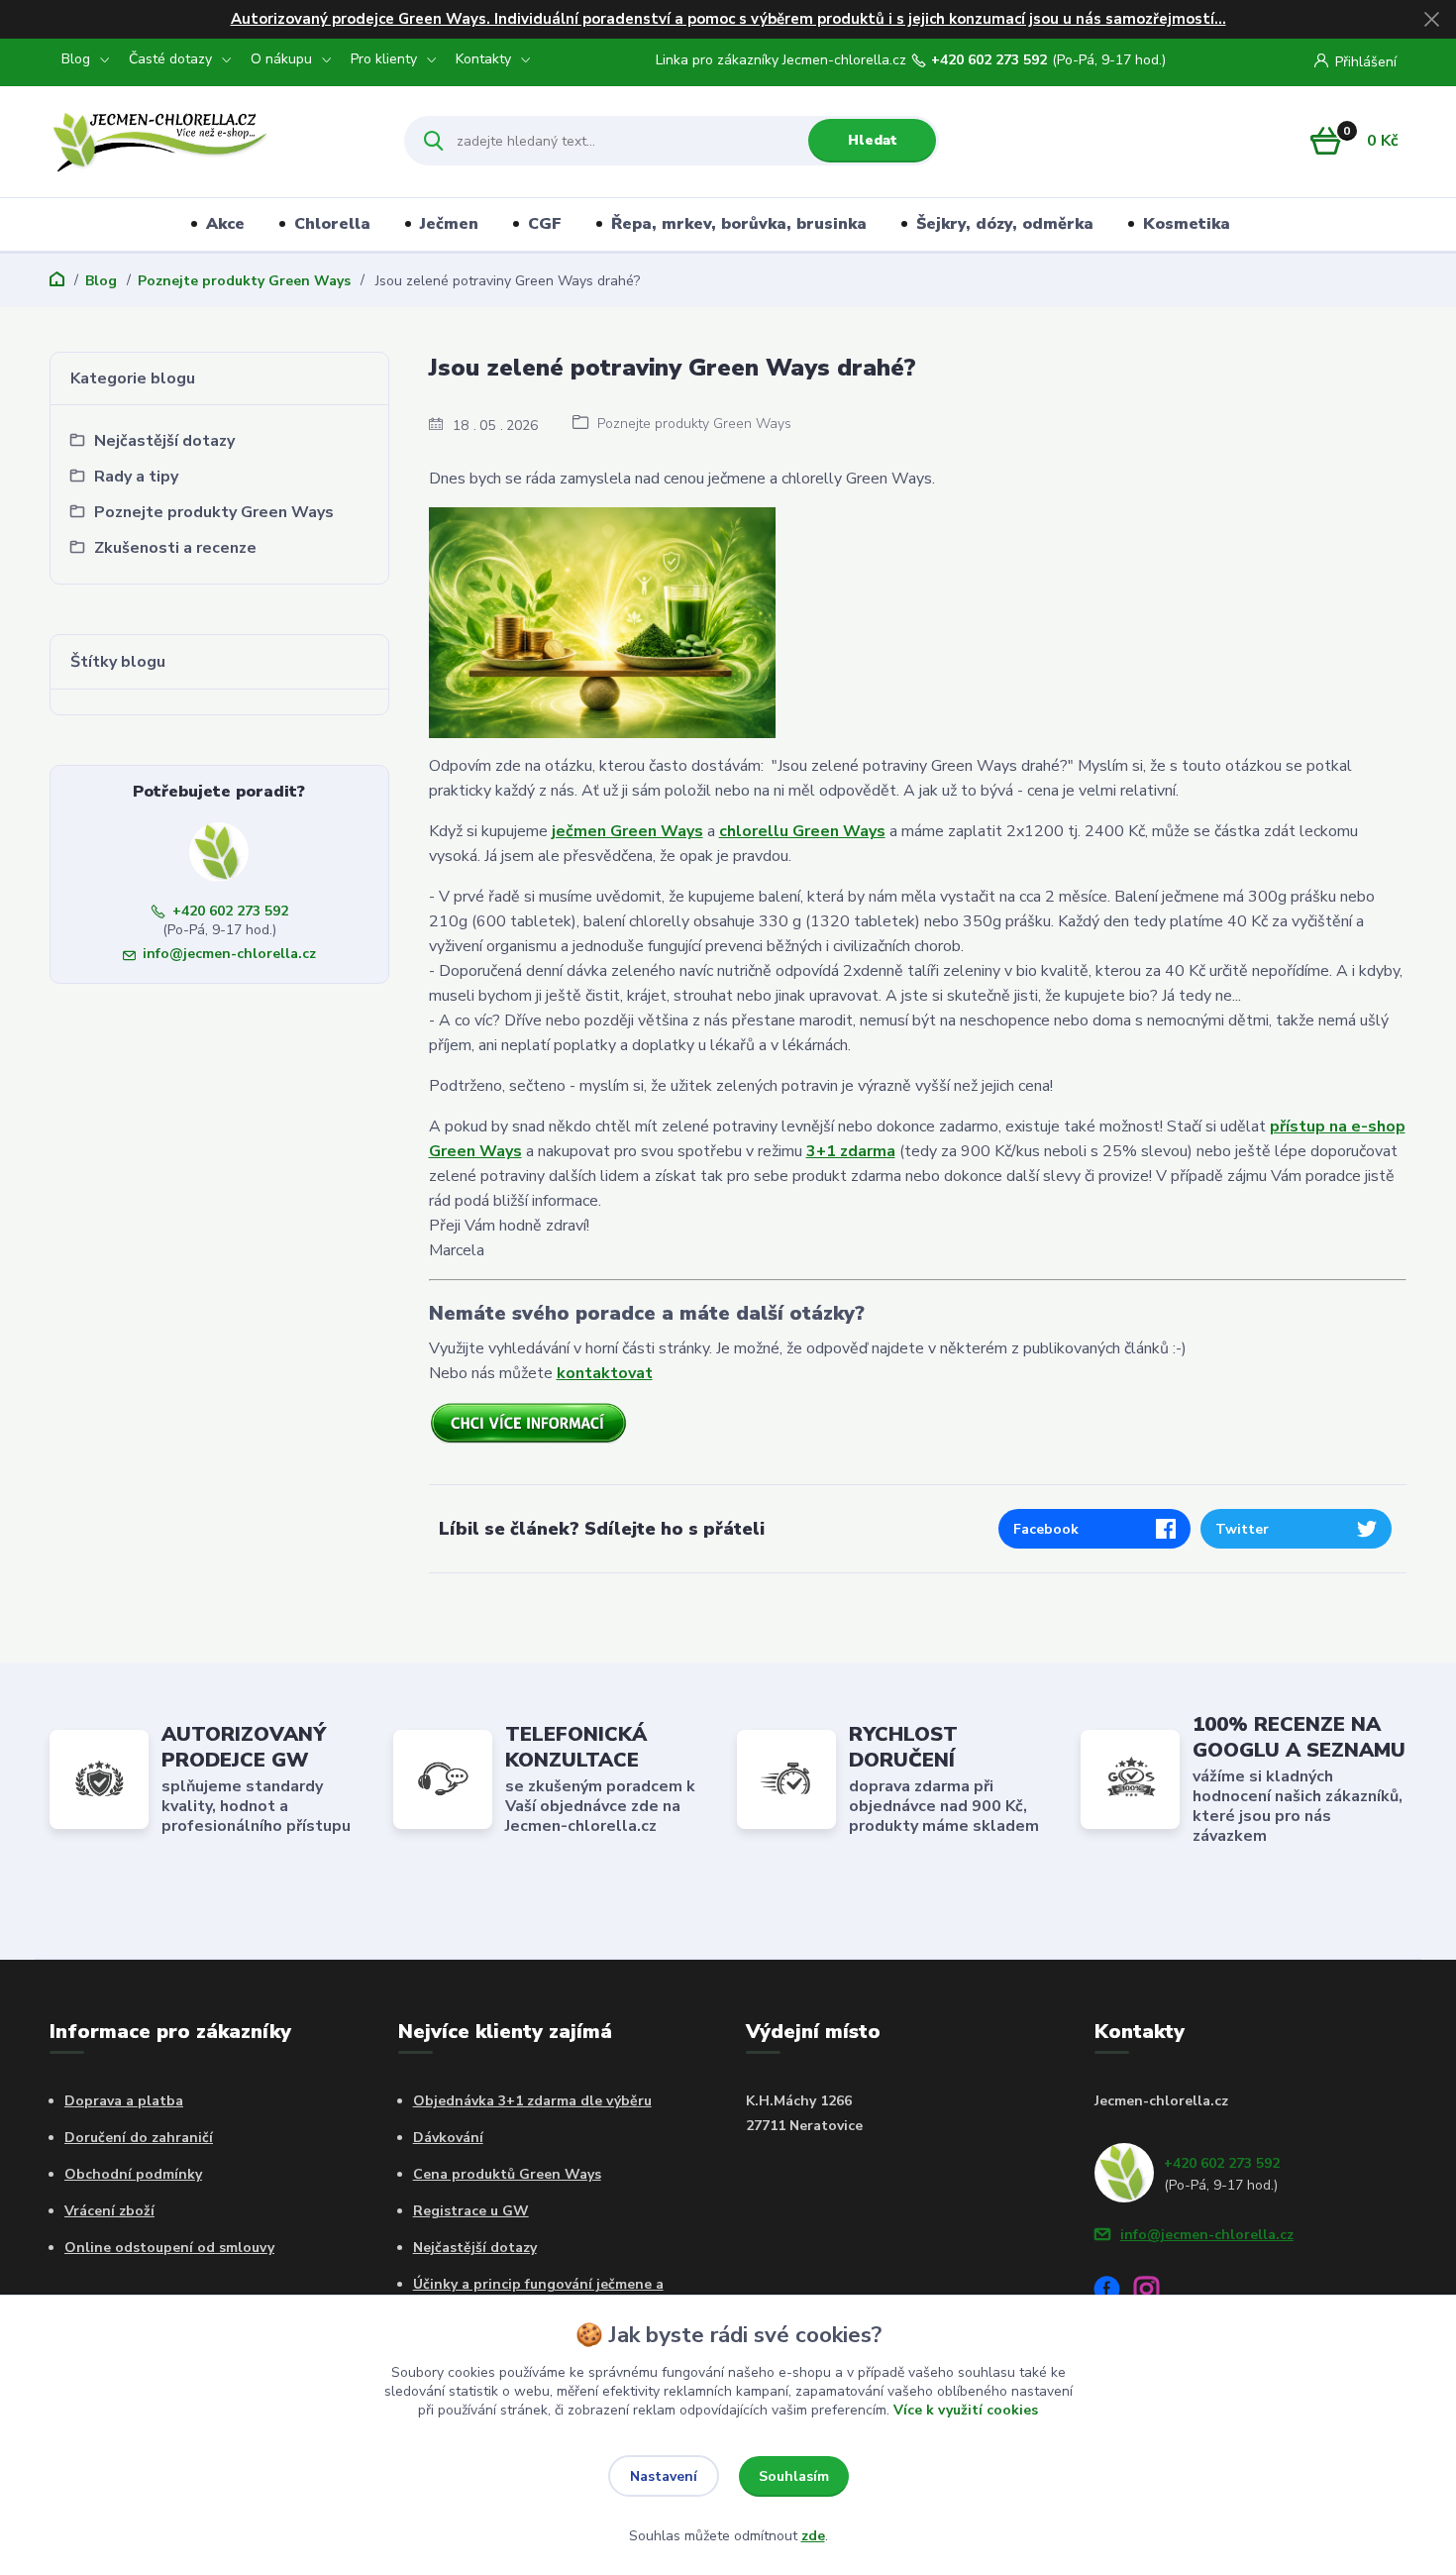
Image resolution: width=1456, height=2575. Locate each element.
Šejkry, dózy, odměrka (1005, 224)
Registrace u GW (471, 2211)
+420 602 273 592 (989, 60)
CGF (545, 224)
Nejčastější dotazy (475, 2248)
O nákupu (281, 59)
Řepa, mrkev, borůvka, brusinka (739, 224)
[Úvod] (209, 141)
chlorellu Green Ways (802, 831)
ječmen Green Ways (627, 831)
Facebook (1046, 1529)
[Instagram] (1154, 2292)
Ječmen (449, 224)
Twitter (1242, 1529)
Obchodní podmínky (133, 2174)
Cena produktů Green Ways (507, 2174)
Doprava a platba (124, 2101)
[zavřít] (1431, 20)
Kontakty (483, 59)
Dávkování (448, 2138)
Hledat (873, 140)
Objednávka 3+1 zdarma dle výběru (532, 2101)
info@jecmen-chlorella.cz (229, 954)
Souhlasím (794, 2476)
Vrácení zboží (109, 2211)
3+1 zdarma (851, 1151)
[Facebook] (1114, 2292)
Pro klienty (384, 59)
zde (813, 2536)
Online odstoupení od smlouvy (169, 2248)
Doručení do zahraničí (139, 2138)
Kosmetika (1187, 224)
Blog (76, 59)
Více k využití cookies (966, 2410)
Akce (225, 224)
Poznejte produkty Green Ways (244, 281)
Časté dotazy (170, 59)
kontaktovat (605, 1373)
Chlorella (332, 224)
